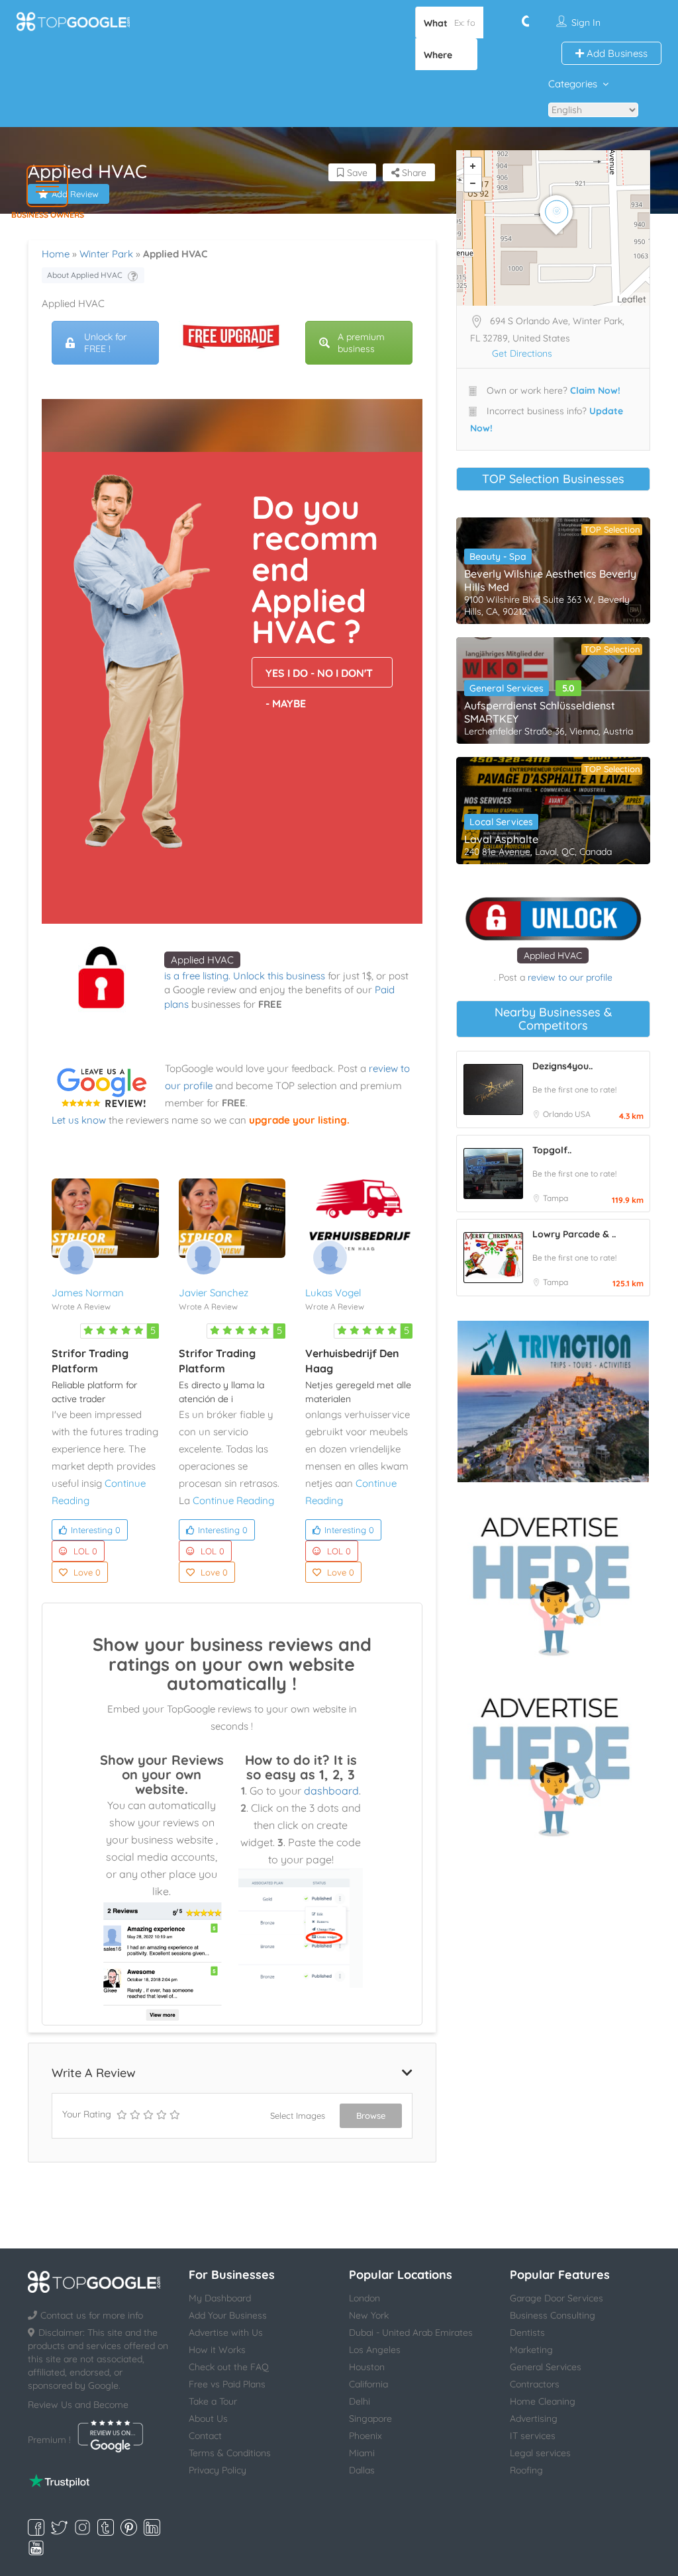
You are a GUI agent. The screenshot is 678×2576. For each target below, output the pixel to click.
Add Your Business (228, 2315)
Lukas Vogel (333, 1293)
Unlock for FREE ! (105, 343)
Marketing (531, 2350)
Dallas (362, 2470)
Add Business (616, 53)
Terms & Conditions (230, 2453)
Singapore (370, 2419)
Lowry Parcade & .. (574, 1234)
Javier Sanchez (214, 1293)
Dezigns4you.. (562, 1066)
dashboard (331, 1791)
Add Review (75, 194)
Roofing (526, 2470)
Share (413, 173)
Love (87, 1572)
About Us (208, 2419)
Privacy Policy (218, 2470)
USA (583, 1114)
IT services (533, 2436)
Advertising (534, 2419)
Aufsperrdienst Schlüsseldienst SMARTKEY (540, 712)
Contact (205, 2436)
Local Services (501, 822)
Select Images (298, 2115)
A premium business (361, 343)
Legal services (540, 2453)
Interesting (96, 1530)
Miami (362, 2453)
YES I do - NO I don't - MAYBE (319, 677)
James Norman (88, 1293)
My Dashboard (220, 2298)
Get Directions (522, 353)
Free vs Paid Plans (227, 2384)
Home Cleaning (543, 2401)
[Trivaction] (553, 1401)
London (364, 2298)
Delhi (360, 2401)
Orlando (559, 1114)
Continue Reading (233, 1500)
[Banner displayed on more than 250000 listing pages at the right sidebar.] (553, 1582)
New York (369, 2315)
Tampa (556, 1198)
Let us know (79, 1120)
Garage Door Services (557, 2298)
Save (356, 173)
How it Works (217, 2350)
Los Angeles (375, 2350)
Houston (367, 2367)
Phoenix (365, 2436)
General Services (507, 688)
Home (56, 254)
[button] (47, 186)
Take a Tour (213, 2401)
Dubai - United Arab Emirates (411, 2332)
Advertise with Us (226, 2332)
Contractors (535, 2384)
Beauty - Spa (498, 556)
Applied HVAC (202, 960)
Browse (371, 2115)
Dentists (527, 2332)
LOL (85, 1551)
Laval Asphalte (501, 839)
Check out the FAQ (229, 2367)
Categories (573, 84)
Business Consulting (553, 2315)
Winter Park (106, 254)
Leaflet (632, 299)
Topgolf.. (552, 1150)
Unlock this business (279, 976)
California (368, 2384)
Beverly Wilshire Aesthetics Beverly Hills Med (550, 580)
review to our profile (570, 977)
